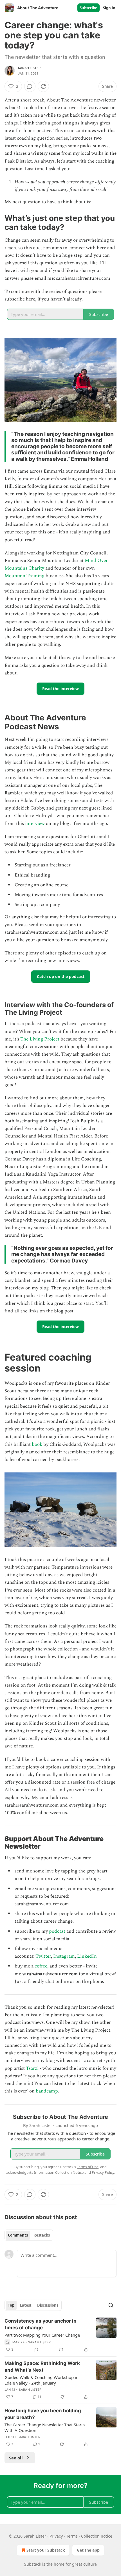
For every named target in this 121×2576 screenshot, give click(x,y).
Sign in (109, 8)
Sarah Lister (29, 68)
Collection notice (97, 2536)
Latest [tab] (26, 2305)
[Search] (111, 2305)
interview (35, 824)
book (37, 1444)
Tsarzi (32, 2068)
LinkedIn (87, 1956)
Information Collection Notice (59, 2172)
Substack (33, 2564)
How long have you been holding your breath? (43, 2414)
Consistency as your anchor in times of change (41, 2324)
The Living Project (40, 1039)
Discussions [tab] (48, 2305)
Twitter (43, 1956)
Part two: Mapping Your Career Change (42, 2335)
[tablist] (29, 2235)
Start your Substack (46, 2550)
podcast (57, 1931)
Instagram (64, 1956)
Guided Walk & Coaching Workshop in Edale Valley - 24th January (42, 2380)
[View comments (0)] (30, 86)
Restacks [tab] (42, 2235)
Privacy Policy (103, 2172)
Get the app (88, 2550)
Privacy (56, 2536)
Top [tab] (11, 2305)
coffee (41, 1966)
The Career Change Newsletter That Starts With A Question (45, 2427)
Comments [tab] (18, 2235)
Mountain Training (25, 576)
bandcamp (47, 2091)
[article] (60, 2335)
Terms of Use (88, 2167)
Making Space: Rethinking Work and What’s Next (42, 2367)
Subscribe (88, 8)
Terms (72, 2536)
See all (16, 2458)
